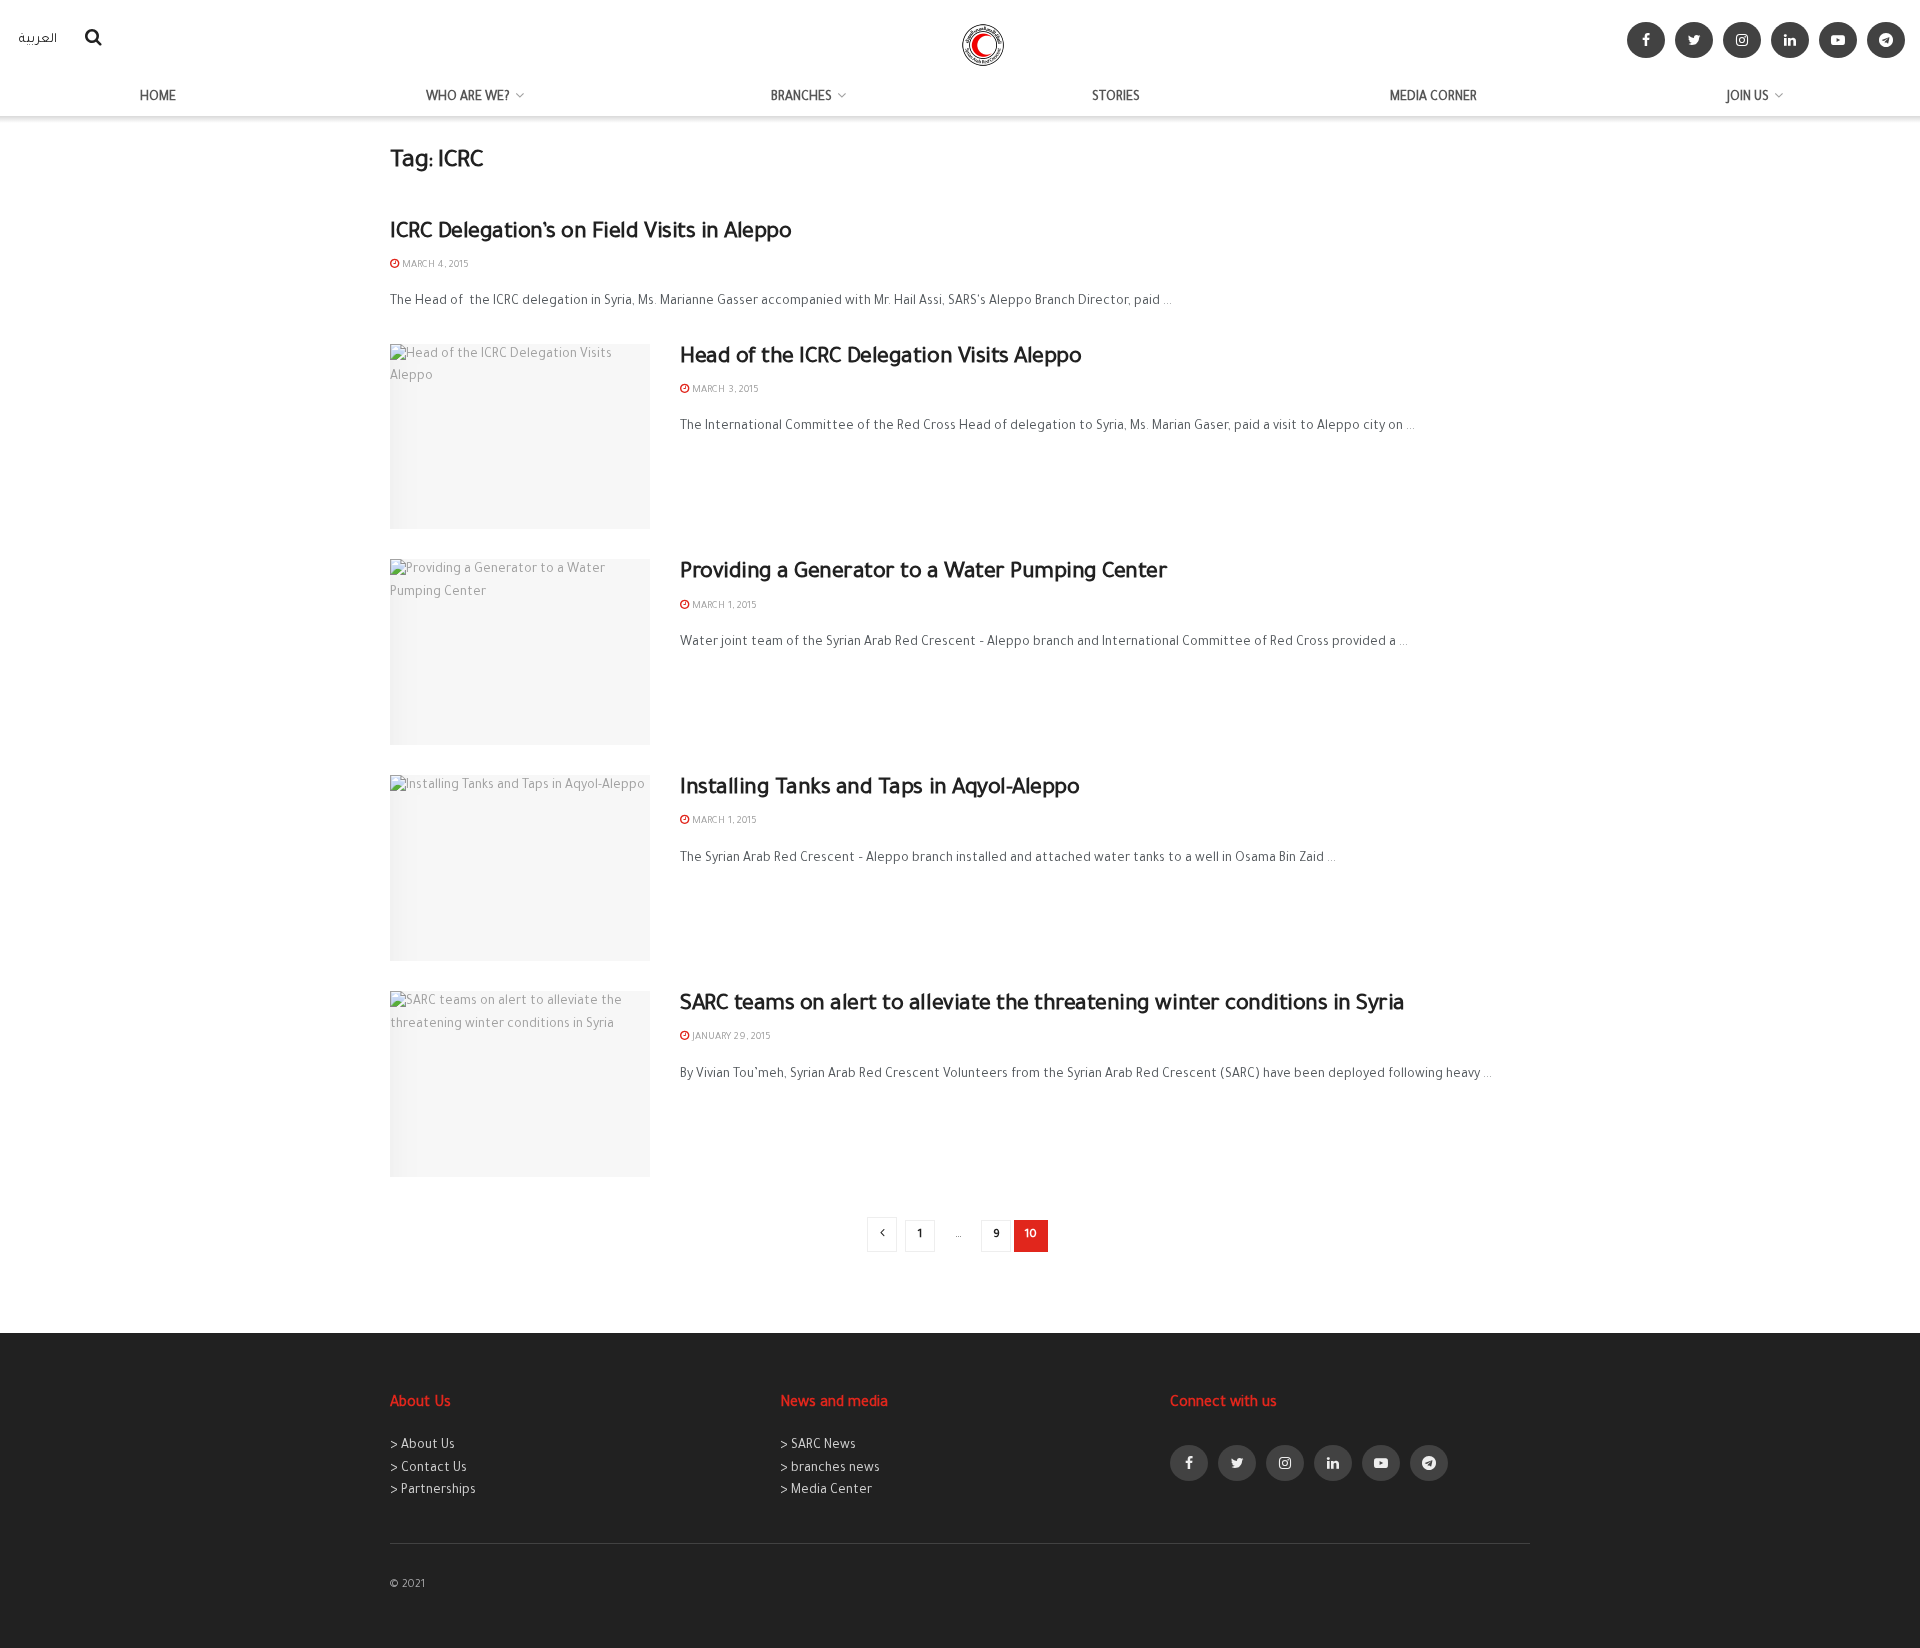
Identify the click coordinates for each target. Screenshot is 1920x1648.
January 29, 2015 (730, 1037)
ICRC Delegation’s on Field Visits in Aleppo (590, 234)
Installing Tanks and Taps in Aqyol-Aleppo (879, 790)
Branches (801, 98)
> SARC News (818, 1446)
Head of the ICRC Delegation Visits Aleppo (880, 359)
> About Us (422, 1446)
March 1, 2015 (723, 606)
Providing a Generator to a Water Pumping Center (923, 574)
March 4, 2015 (434, 265)
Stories (1116, 98)
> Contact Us (428, 1469)
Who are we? (468, 98)
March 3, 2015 (724, 390)
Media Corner (1433, 98)
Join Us (1748, 98)
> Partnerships (433, 1491)
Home (158, 98)
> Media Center (826, 1491)
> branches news (830, 1469)
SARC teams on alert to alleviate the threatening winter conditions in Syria (1042, 1006)
